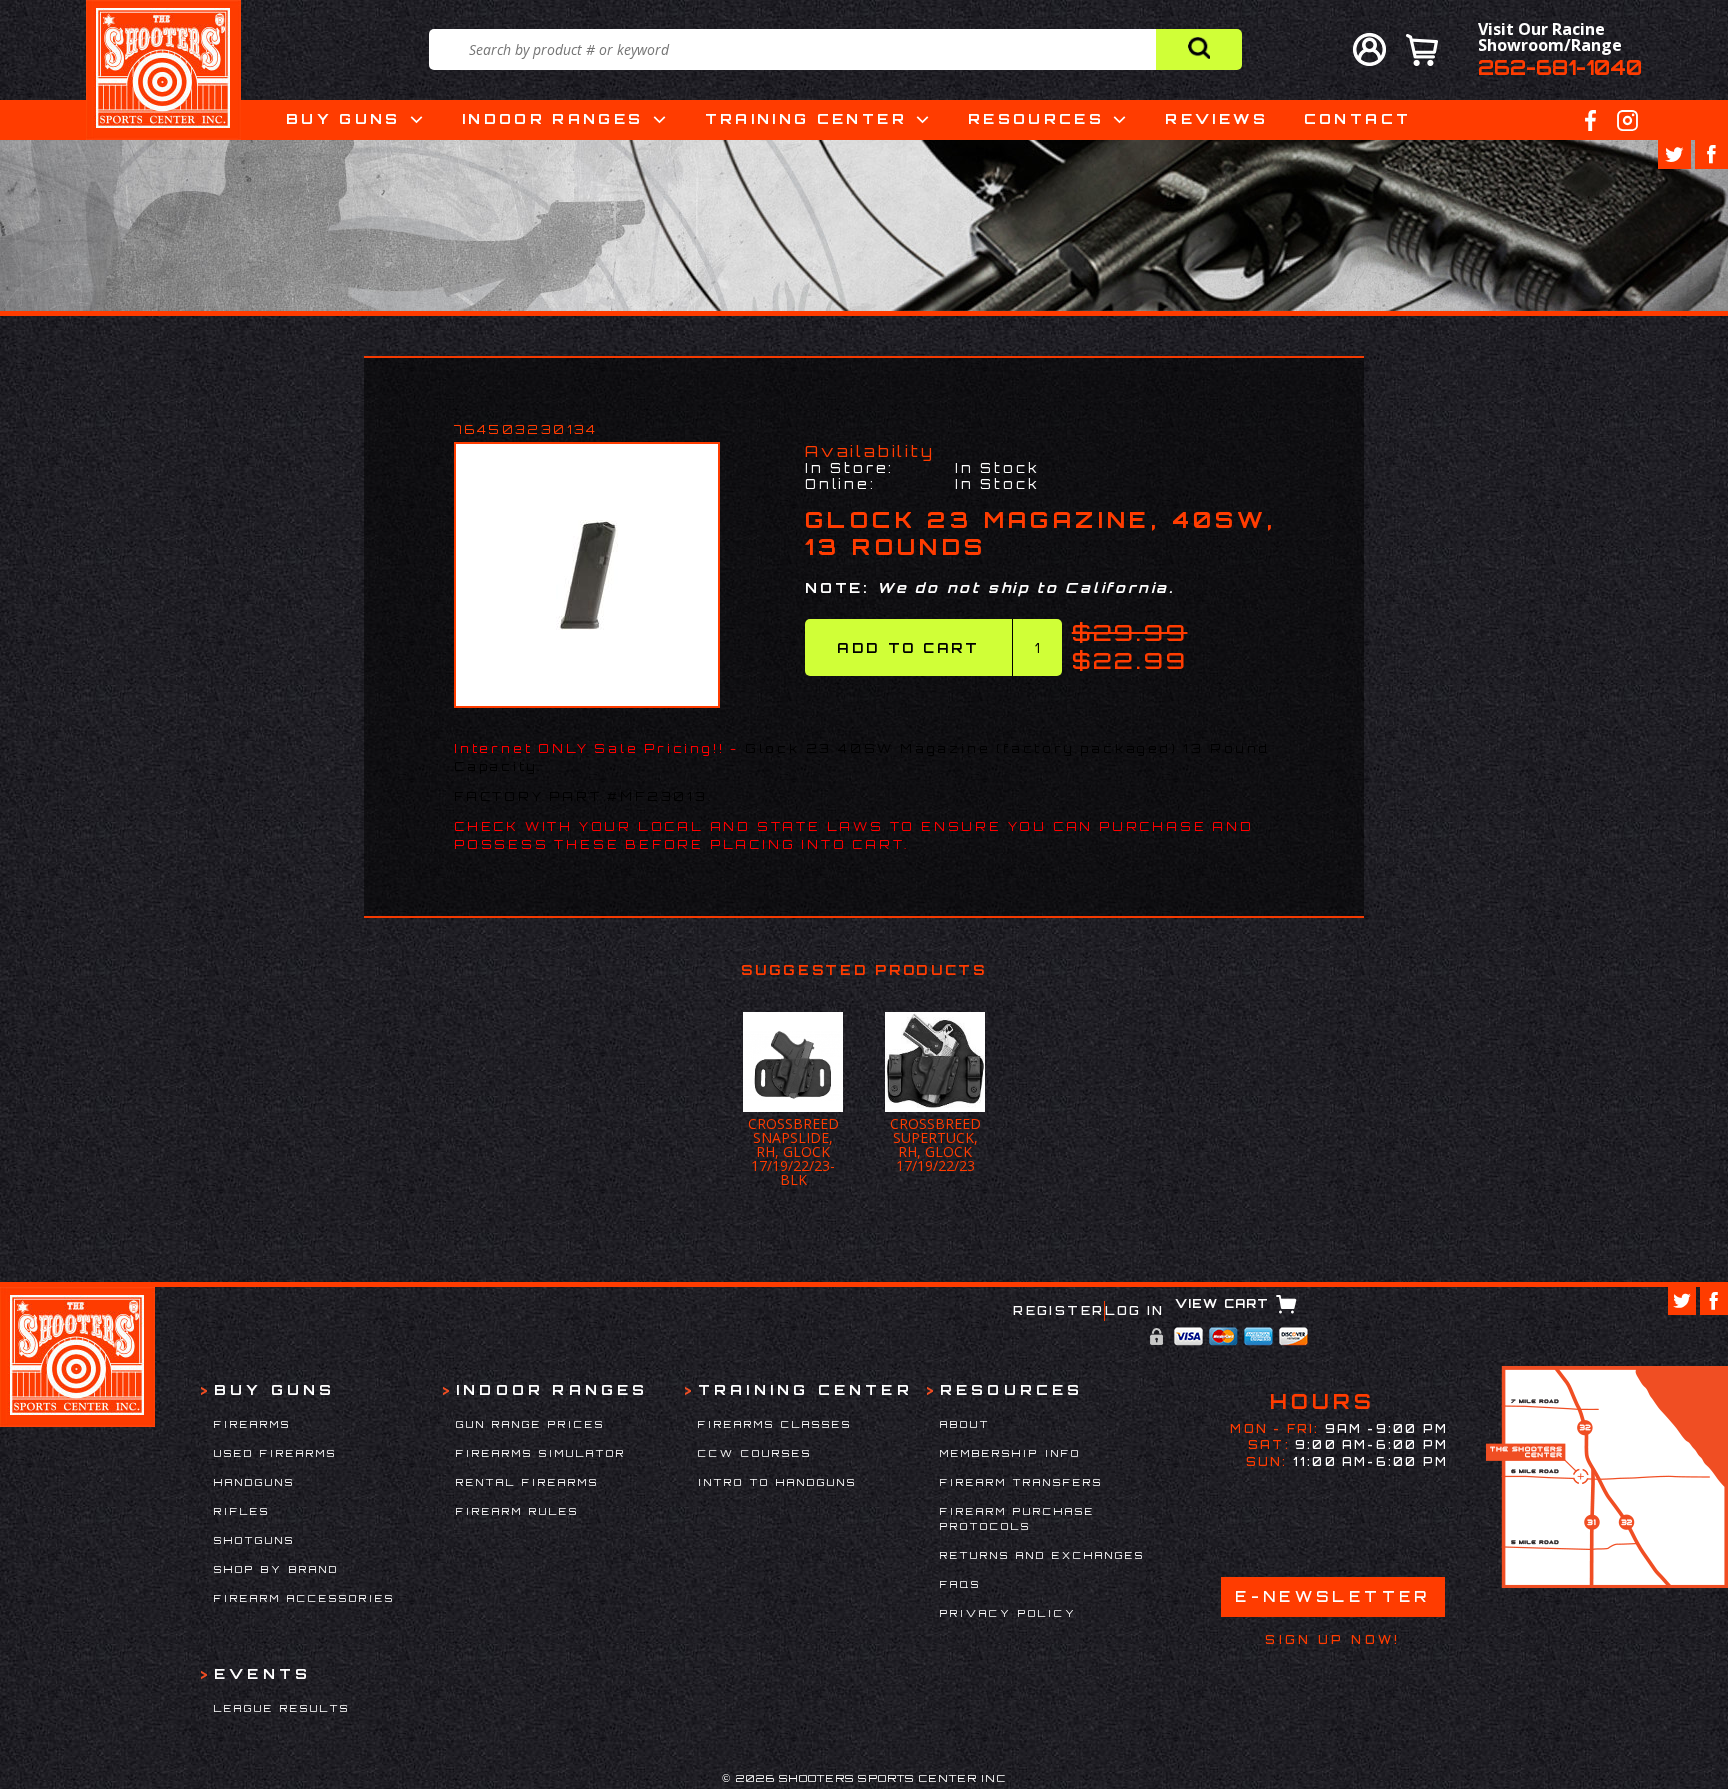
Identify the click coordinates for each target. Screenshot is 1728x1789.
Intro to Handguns (777, 1482)
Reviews (1217, 118)
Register (1058, 1310)
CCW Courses (755, 1453)
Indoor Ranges (553, 118)
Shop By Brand (276, 1569)
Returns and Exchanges (1042, 1555)
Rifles (242, 1511)
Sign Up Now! (1332, 1640)
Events (262, 1673)
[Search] (1198, 49)
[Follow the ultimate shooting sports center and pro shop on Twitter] (1674, 154)
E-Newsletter (1333, 1596)
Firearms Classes (775, 1424)
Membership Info (1010, 1453)
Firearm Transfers (1021, 1482)
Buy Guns (343, 118)
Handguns (254, 1482)
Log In (1134, 1310)
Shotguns (254, 1540)
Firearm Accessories (304, 1598)
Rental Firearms (527, 1482)
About (965, 1424)
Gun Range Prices (530, 1424)
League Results (282, 1708)
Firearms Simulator (541, 1453)
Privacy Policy (1008, 1613)
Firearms (252, 1424)
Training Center (806, 118)
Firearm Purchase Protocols (1017, 1518)
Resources (1036, 118)
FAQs (960, 1584)
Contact (1358, 118)
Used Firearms (275, 1453)
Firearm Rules (517, 1511)
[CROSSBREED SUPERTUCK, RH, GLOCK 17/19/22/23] (793, 1062)
